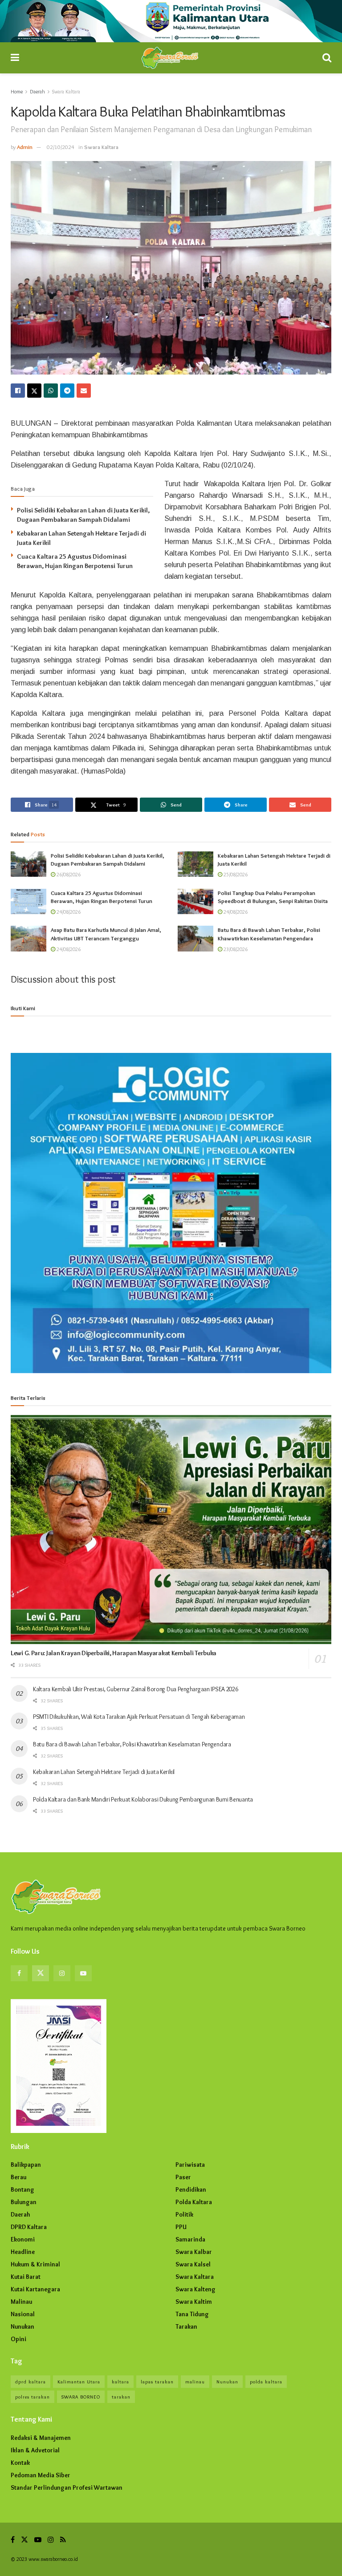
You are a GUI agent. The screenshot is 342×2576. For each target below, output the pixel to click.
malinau (195, 2382)
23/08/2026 (235, 949)
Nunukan (22, 2326)
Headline (23, 2252)
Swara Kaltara (66, 91)
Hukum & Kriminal (35, 2264)
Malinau (21, 2302)
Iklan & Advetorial (35, 2450)
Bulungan (24, 2202)
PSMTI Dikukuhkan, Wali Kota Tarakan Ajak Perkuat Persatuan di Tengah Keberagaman (139, 1717)
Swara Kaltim (194, 2302)
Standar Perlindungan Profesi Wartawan (67, 2487)
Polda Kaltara (194, 2202)
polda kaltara (266, 2382)
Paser (183, 2177)
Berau (18, 2177)
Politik (184, 2214)
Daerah (37, 91)
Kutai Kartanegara (35, 2289)
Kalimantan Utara (79, 2382)
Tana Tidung (192, 2314)
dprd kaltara (31, 2382)
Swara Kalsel (193, 2264)
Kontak (20, 2463)
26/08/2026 (68, 874)
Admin (25, 147)
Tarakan (186, 2326)
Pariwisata (190, 2165)
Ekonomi (23, 2239)
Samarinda (190, 2239)
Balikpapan (26, 2165)
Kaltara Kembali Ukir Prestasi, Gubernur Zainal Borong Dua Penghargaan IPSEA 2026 (136, 1689)
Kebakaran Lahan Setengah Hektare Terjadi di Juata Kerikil (104, 1772)
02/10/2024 (61, 147)
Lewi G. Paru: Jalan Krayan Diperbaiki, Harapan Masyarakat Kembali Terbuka (114, 1653)
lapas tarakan (157, 2382)
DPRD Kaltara (29, 2227)
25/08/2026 (235, 874)
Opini (18, 2339)
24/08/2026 (68, 912)
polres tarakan (33, 2397)
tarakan (121, 2397)
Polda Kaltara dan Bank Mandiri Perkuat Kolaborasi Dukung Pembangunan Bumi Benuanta (143, 1799)
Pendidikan (191, 2189)
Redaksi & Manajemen (41, 2438)
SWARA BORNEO (81, 2397)
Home (17, 91)
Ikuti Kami (23, 1008)
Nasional (23, 2314)
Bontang (22, 2189)
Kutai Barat (26, 2277)
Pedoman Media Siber (41, 2475)
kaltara (120, 2382)
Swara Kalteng (195, 2289)
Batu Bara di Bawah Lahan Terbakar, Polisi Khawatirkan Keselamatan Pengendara (132, 1744)
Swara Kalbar (194, 2252)
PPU (181, 2227)
